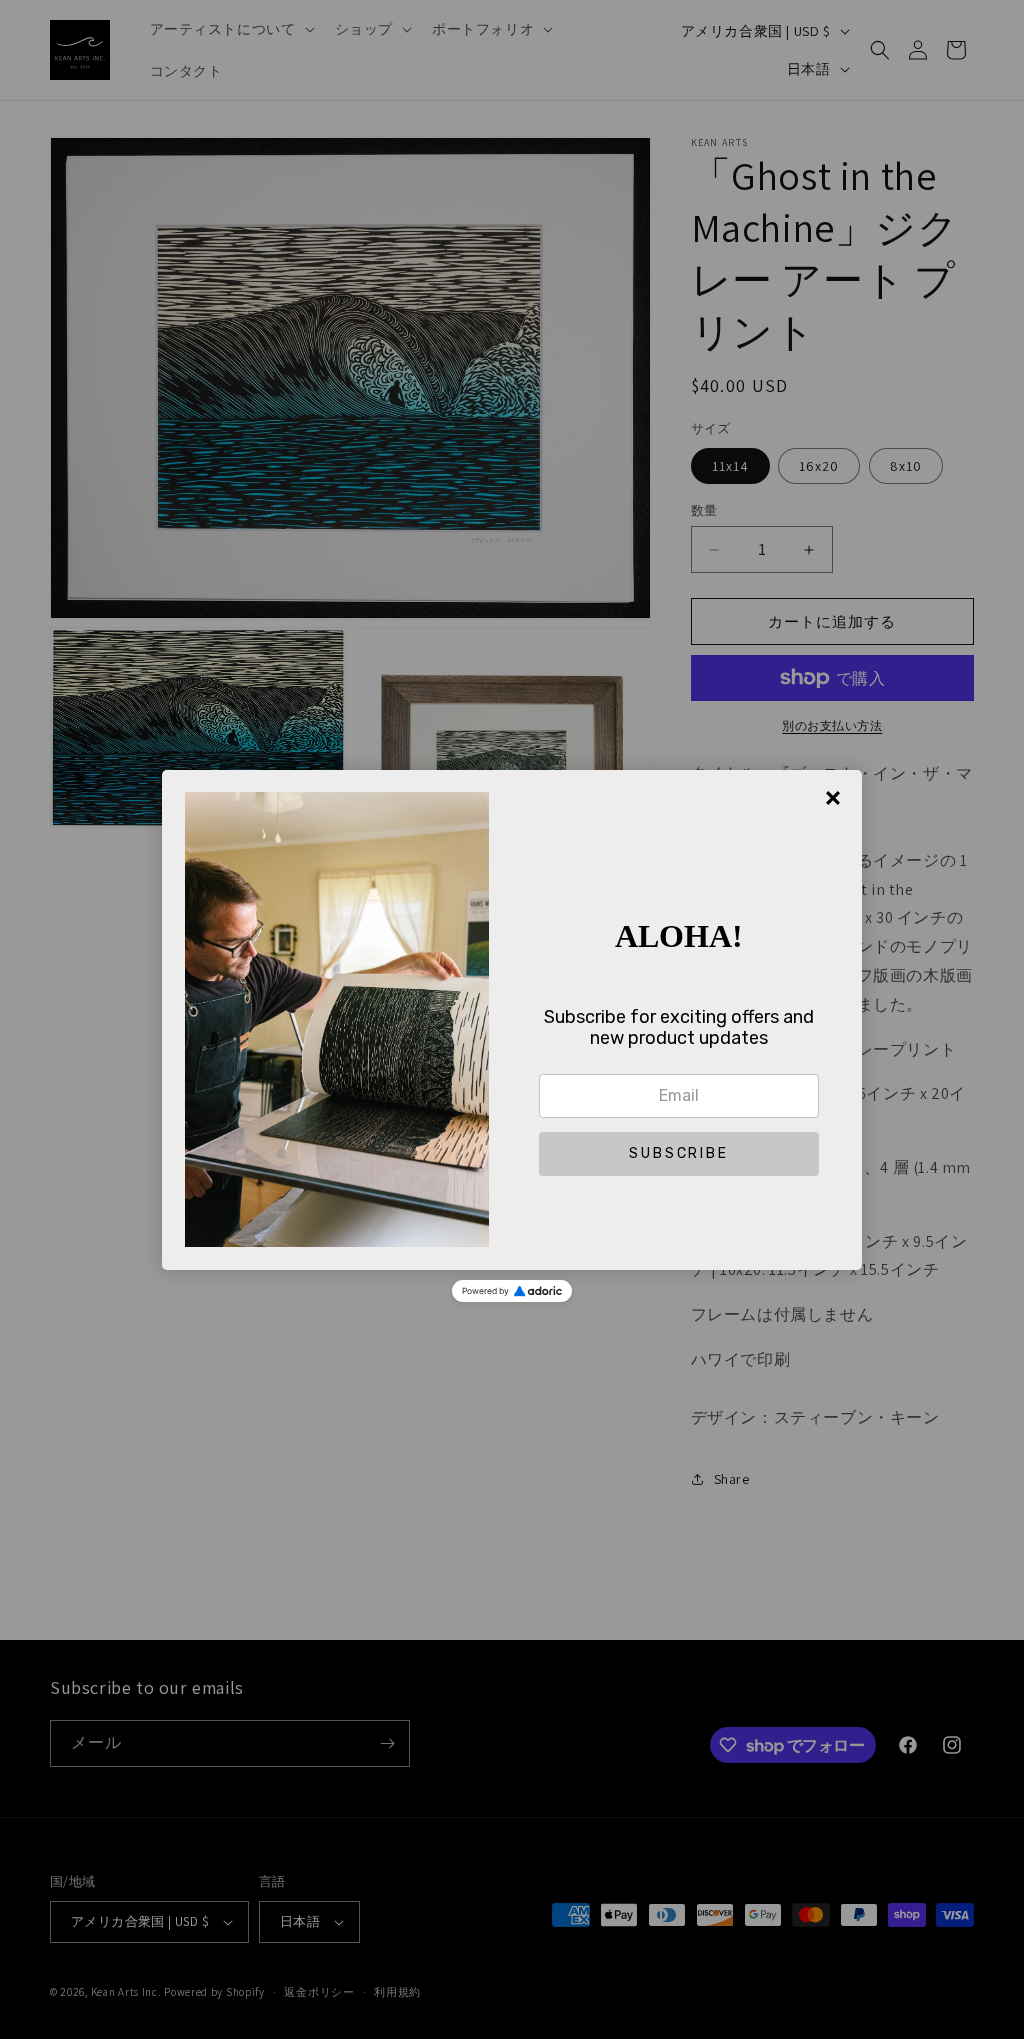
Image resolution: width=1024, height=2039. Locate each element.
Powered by (485, 1291)
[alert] (512, 1020)
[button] (679, 1154)
